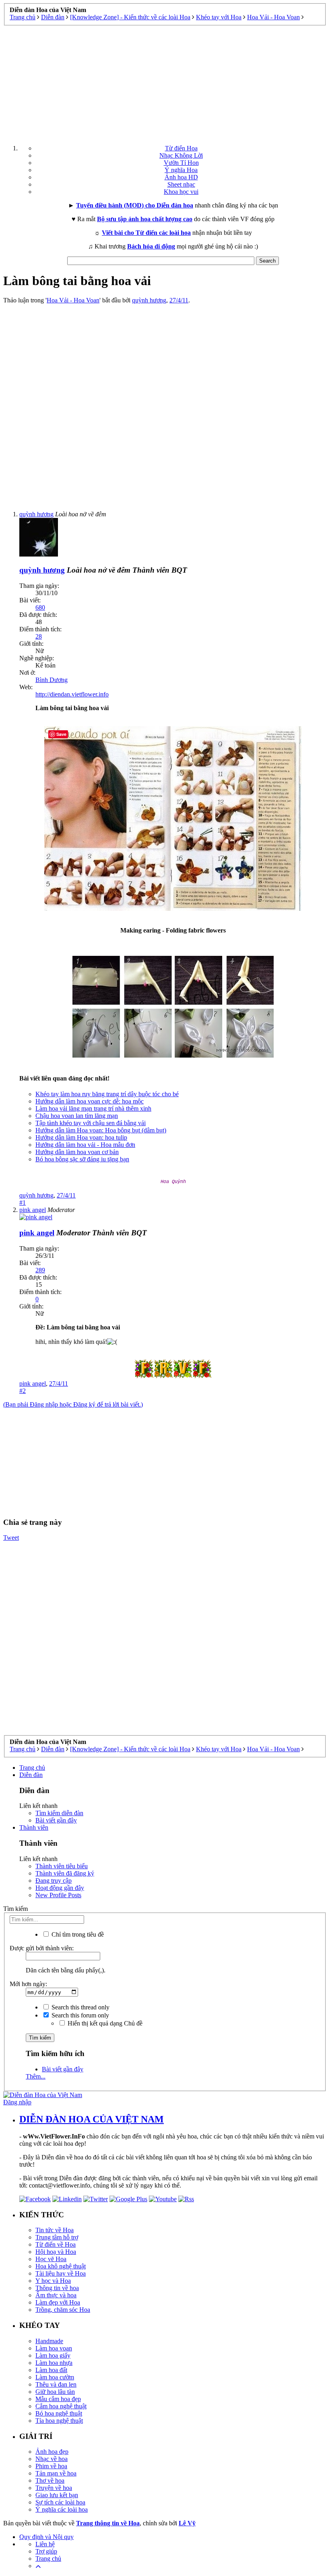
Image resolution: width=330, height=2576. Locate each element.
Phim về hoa (51, 2466)
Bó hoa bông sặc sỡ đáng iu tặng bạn (82, 1159)
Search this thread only (80, 2007)
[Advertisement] (165, 82)
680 (40, 607)
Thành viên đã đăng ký (65, 1873)
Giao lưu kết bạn (57, 2495)
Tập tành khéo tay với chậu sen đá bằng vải (91, 1123)
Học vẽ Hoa (51, 2259)
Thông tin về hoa (57, 2288)
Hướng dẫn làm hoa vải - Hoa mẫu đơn (85, 1145)
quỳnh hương (149, 300)
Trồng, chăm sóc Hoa (63, 2310)
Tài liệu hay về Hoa (61, 2273)
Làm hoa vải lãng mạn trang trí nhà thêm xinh (93, 1108)
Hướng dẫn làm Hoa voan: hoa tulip (81, 1137)
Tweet (11, 1538)
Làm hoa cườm (55, 2377)
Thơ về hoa (50, 2480)
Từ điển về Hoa (56, 2244)
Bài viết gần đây (56, 1820)
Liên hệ (45, 2544)
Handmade (49, 2341)
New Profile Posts (58, 1895)
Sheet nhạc (181, 184)
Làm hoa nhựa (54, 2363)
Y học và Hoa (53, 2281)
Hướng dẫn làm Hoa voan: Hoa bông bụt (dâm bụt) (101, 1130)
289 (40, 1270)
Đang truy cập (54, 1881)
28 (39, 636)
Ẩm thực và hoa (56, 2295)
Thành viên (34, 1827)
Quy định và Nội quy (46, 2537)
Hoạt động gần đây (60, 1888)
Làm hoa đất (51, 2370)
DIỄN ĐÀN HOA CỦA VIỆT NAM (92, 2119)
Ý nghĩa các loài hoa (62, 2509)
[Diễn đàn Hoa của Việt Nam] (43, 2095)
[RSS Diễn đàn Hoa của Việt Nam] (186, 2199)
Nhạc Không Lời (181, 155)
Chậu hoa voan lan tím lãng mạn (77, 1116)
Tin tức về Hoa (55, 2230)
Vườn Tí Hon (181, 163)
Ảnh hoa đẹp (52, 2452)
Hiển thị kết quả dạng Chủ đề (104, 2023)
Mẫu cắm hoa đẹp (58, 2399)
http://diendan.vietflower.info (72, 694)
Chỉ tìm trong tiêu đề (77, 1934)
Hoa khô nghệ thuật (61, 2266)
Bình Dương (52, 680)
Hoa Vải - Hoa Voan (73, 300)
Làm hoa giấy (53, 2355)
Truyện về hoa (54, 2488)
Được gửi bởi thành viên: (42, 1948)
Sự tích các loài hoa (60, 2502)
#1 (23, 1203)
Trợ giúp (46, 2551)
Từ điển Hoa (181, 148)
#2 (23, 1391)
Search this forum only (79, 2015)
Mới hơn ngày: (28, 1984)
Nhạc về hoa (52, 2459)
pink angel (33, 1384)
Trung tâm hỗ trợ (57, 2237)
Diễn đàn (31, 1775)
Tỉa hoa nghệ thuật (59, 2421)
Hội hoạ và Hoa (56, 2252)
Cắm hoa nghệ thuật (61, 2406)
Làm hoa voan (54, 2348)
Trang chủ (32, 1768)
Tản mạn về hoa (56, 2473)
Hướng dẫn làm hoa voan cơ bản (77, 1152)
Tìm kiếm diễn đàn (59, 1813)
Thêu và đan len (56, 2384)
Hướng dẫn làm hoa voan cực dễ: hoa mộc (90, 1101)
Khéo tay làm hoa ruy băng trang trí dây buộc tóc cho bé (107, 1094)
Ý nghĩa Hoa (181, 170)
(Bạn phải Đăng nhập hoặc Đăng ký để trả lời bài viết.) (73, 1404)
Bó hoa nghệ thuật (59, 2413)
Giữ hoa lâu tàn (55, 2392)
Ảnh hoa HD (181, 177)
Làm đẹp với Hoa (58, 2302)
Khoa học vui (181, 192)
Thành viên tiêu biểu (62, 1866)
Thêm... (36, 2076)
